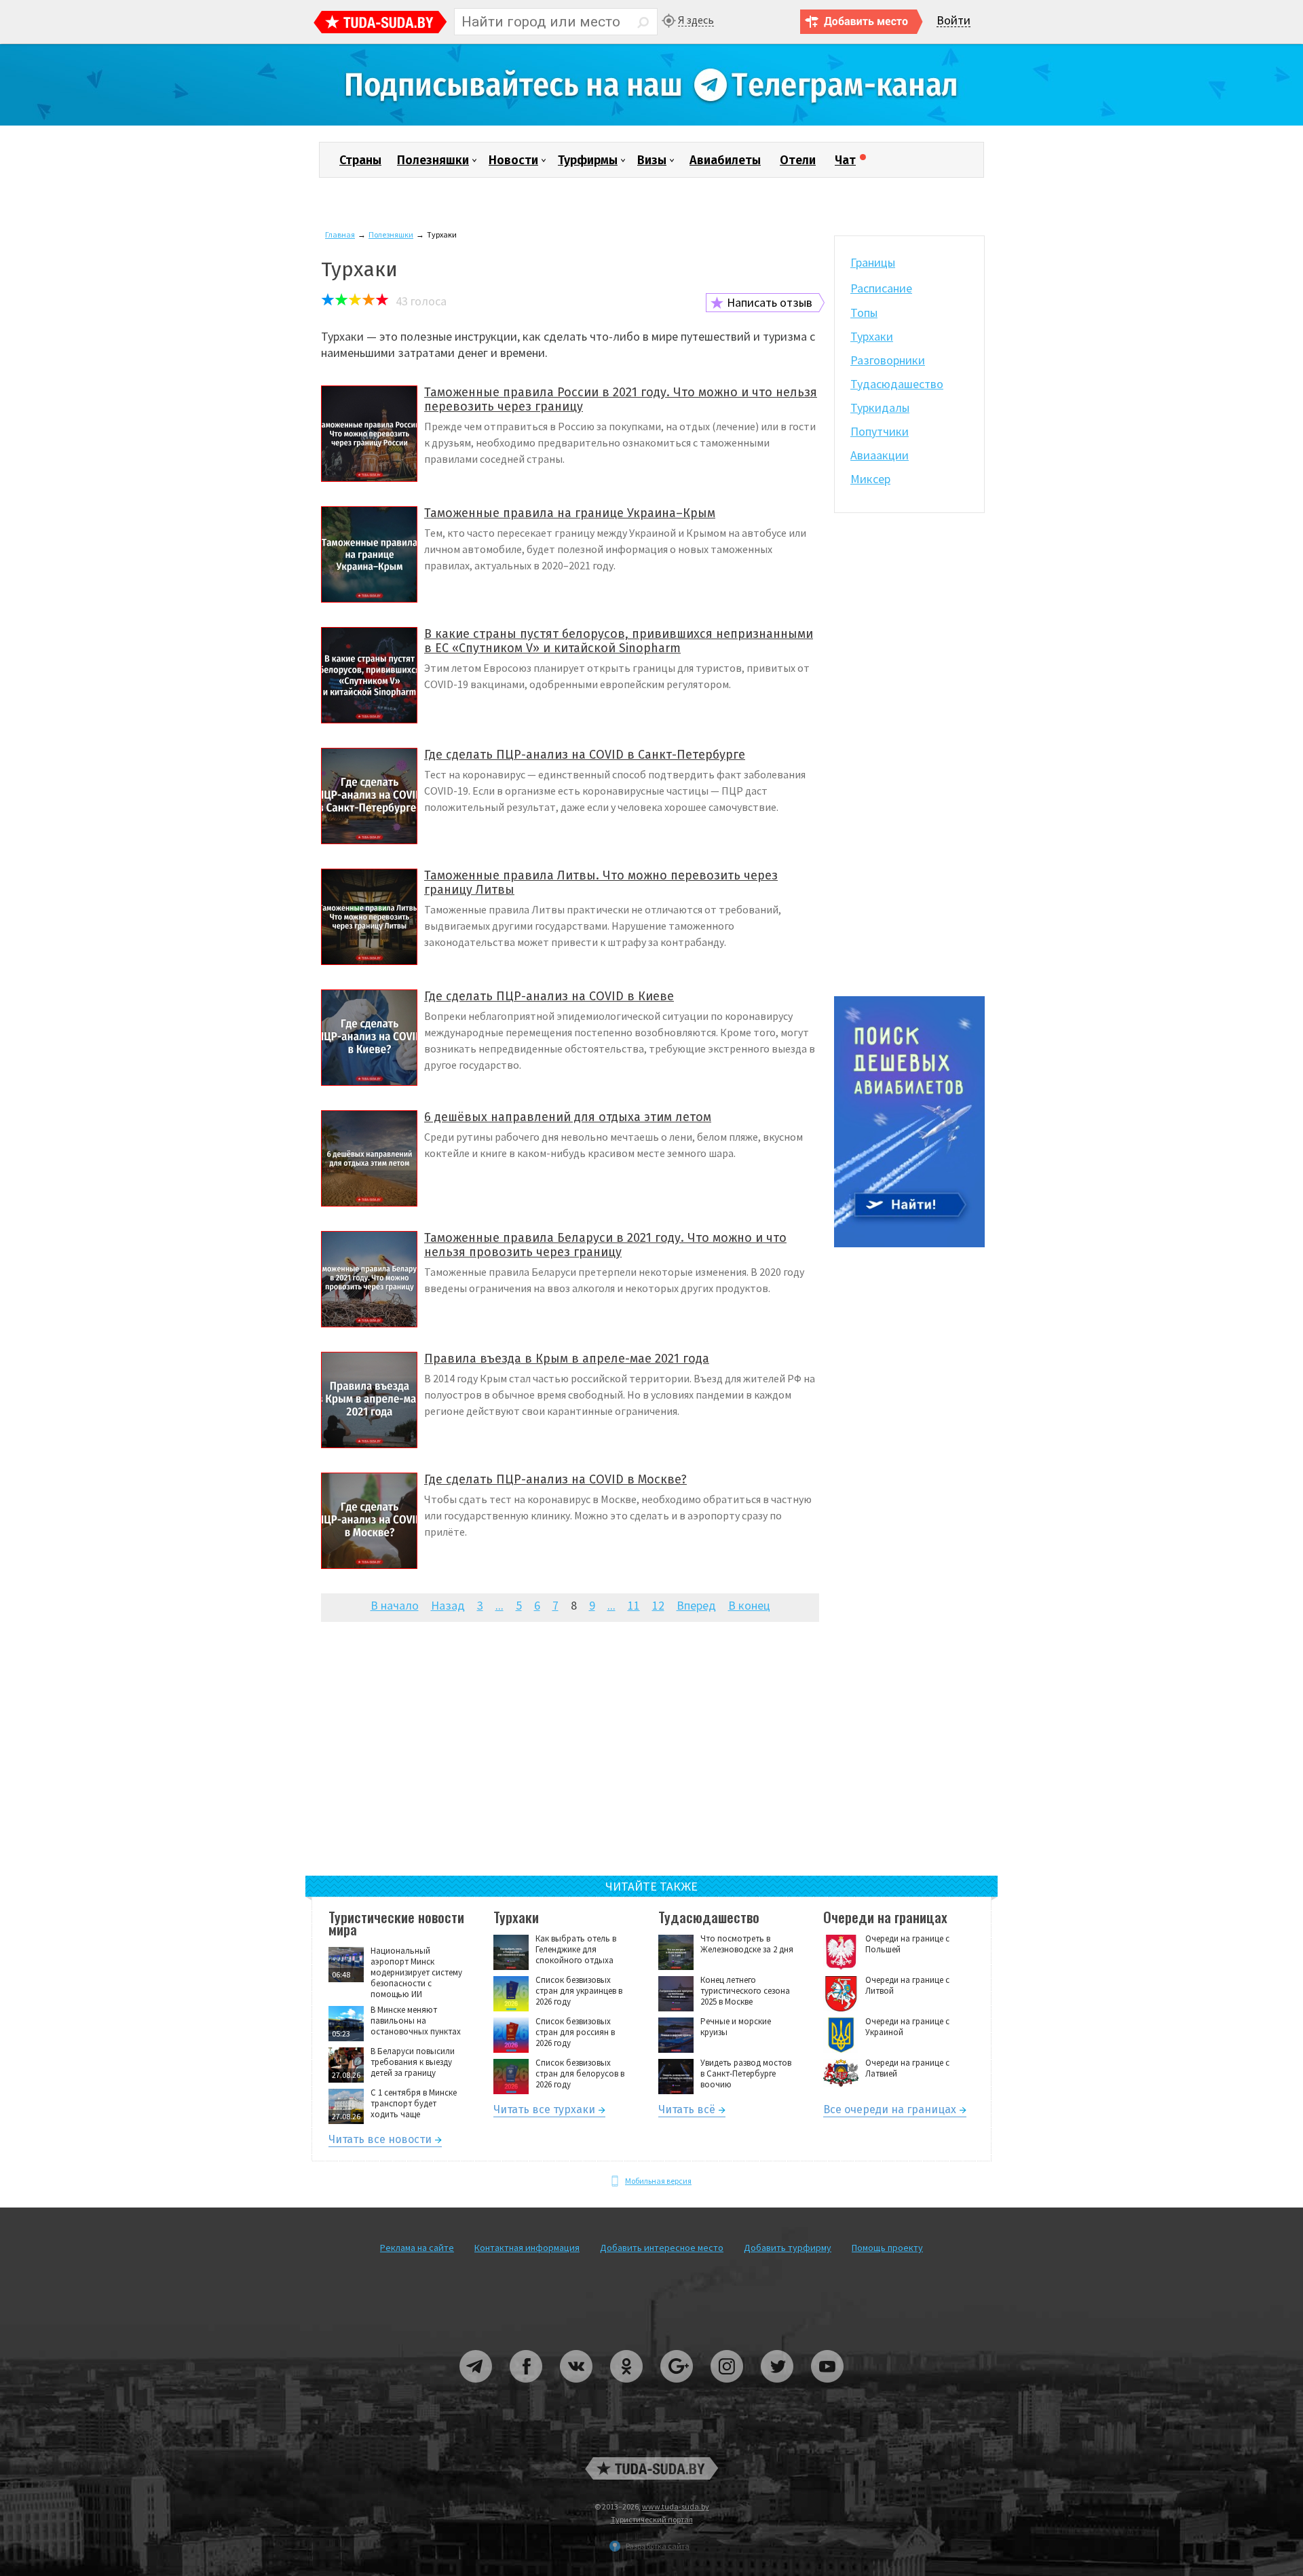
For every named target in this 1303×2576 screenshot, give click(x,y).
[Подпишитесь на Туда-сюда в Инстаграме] (728, 2388)
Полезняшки (433, 160)
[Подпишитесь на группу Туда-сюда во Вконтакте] (577, 2388)
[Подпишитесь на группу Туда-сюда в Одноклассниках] (627, 2388)
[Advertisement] (570, 1758)
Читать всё (687, 2111)
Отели (798, 160)
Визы (652, 160)
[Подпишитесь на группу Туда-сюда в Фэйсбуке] (527, 2388)
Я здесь (696, 20)
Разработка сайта (658, 2546)
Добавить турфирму (788, 2248)
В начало (395, 1605)
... (499, 1605)
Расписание (881, 288)
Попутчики (880, 431)
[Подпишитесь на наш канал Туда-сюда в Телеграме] (651, 122)
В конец (749, 1605)
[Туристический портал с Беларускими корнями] (651, 2468)
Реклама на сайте (417, 2248)
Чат (845, 160)
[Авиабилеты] (909, 1244)
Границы (873, 262)
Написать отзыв (770, 302)
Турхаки (872, 336)
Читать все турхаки (544, 2111)
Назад (448, 1605)
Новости (513, 160)
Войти (953, 21)
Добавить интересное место (662, 2248)
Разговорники (888, 360)
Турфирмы (588, 160)
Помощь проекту (887, 2248)
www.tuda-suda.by (676, 2506)
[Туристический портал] (380, 24)
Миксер (870, 479)
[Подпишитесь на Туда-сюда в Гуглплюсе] (677, 2388)
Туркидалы (880, 408)
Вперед (696, 1605)
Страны (360, 160)
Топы (864, 312)
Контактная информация (527, 2248)
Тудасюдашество (897, 384)
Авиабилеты (725, 160)
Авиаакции (880, 455)
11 (634, 1605)
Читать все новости (380, 2141)
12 (658, 1605)
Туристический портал (652, 2519)
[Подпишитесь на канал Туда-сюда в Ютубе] (827, 2388)
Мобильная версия (658, 2181)
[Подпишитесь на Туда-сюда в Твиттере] (778, 2388)
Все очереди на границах (890, 2111)
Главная (340, 234)
